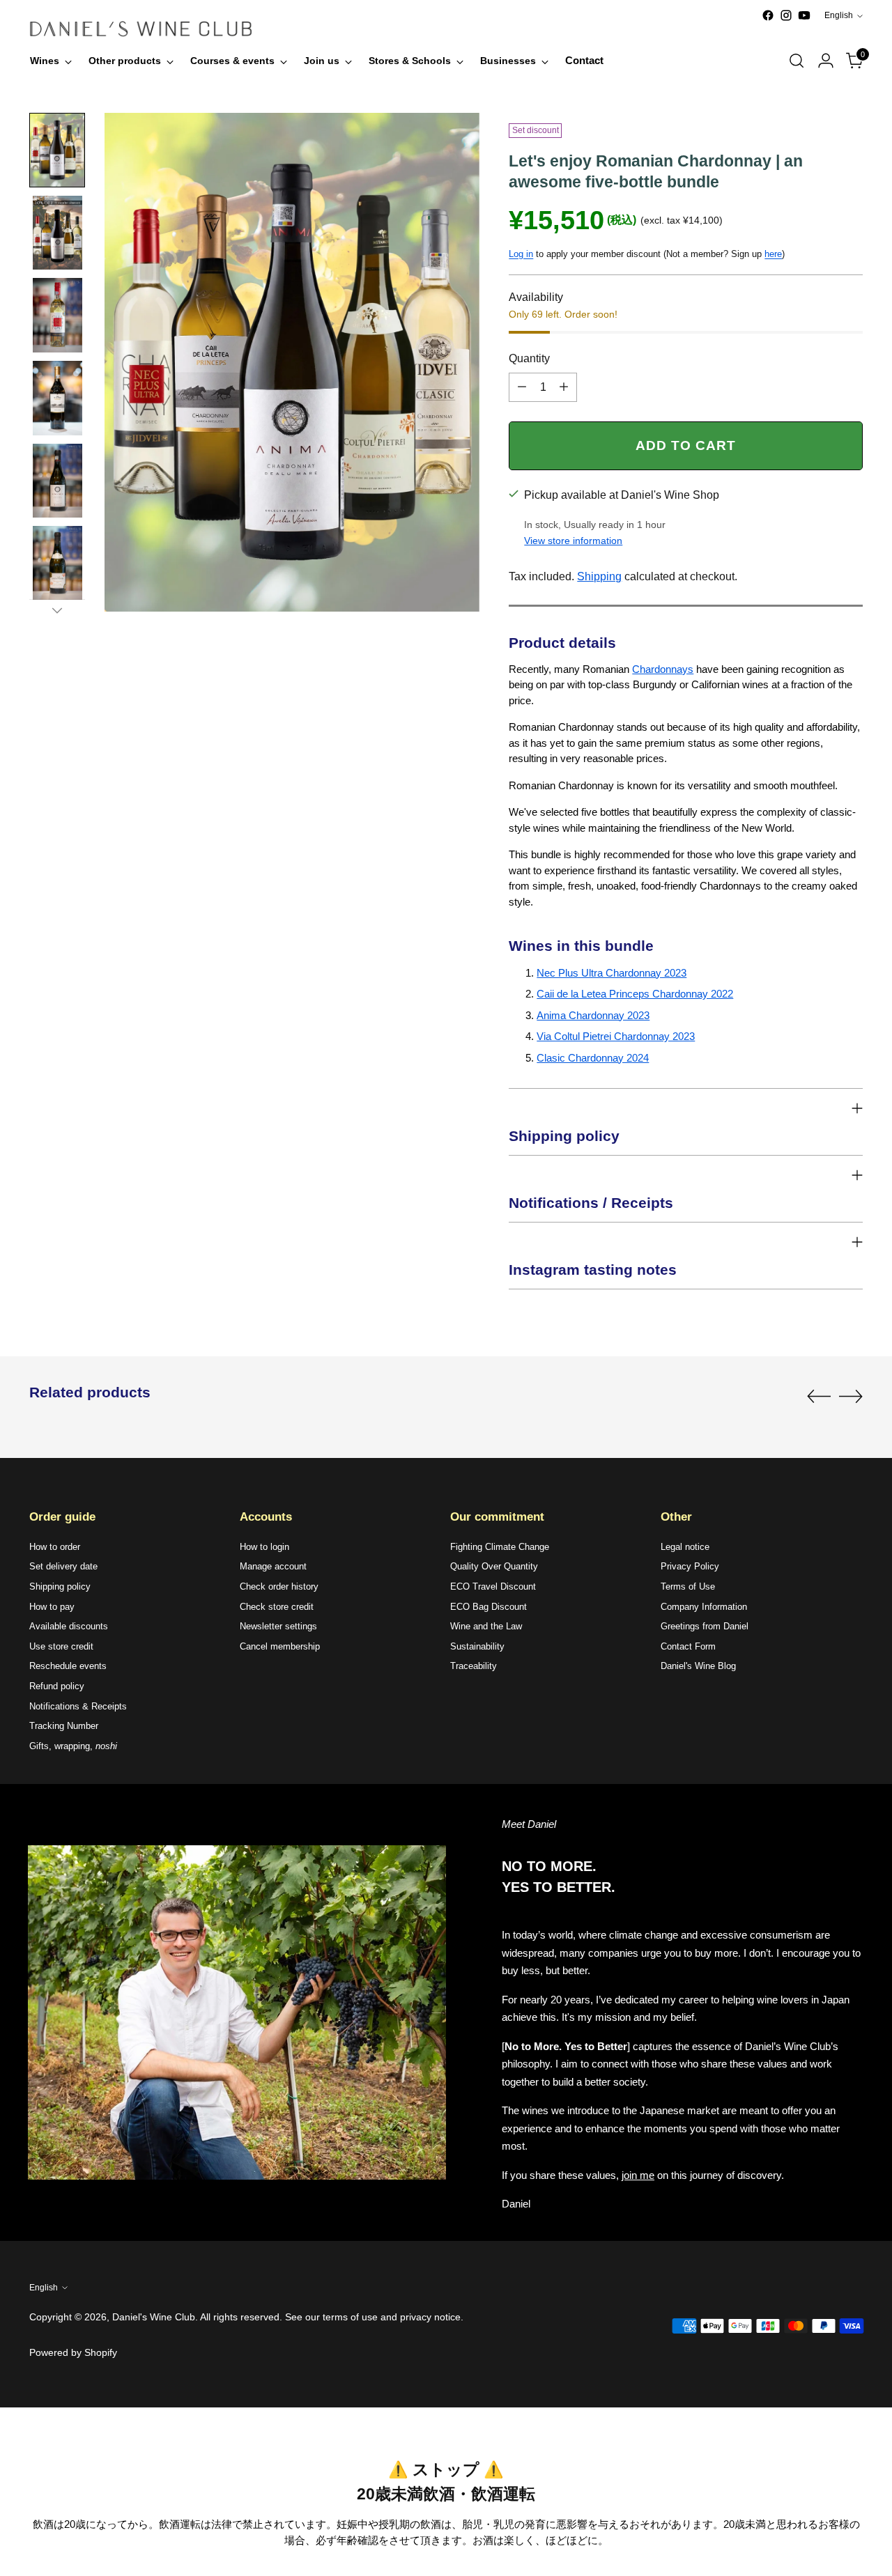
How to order (55, 1547)
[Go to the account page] (826, 61)
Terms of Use (688, 1586)
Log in (521, 254)
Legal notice (685, 1547)
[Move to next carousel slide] (851, 1396)
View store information (573, 541)
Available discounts (69, 1626)
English (839, 15)
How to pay (52, 1607)
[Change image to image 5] (57, 481)
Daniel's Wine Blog (698, 1666)
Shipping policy (60, 1586)
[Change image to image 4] (57, 398)
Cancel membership (280, 1646)
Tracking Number (64, 1726)
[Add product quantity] (564, 387)
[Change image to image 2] (57, 233)
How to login (264, 1547)
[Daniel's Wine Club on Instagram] (786, 15)
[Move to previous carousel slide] (819, 1397)
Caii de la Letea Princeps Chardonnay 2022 (635, 994)
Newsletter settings (278, 1626)
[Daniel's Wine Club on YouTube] (804, 15)
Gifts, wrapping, (73, 1746)
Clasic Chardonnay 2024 (593, 1058)
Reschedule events (68, 1666)
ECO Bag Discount (489, 1607)
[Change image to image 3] (57, 315)
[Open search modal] (797, 61)
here (773, 254)
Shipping (599, 576)
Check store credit (277, 1607)
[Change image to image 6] (57, 563)
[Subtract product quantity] (522, 387)
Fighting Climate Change (500, 1547)
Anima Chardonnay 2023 (593, 1015)
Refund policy (57, 1686)
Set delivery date (63, 1566)
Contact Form (688, 1646)
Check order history (279, 1586)
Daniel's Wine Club (154, 2317)
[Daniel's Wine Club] (141, 29)
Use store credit (61, 1646)
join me (638, 2175)
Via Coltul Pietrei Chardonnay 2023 (616, 1036)
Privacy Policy (690, 1566)
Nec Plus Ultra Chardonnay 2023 (612, 973)
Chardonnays (663, 669)
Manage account (273, 1566)
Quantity (529, 358)
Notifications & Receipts (78, 1706)
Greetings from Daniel (705, 1626)
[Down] (57, 610)
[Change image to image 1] (57, 150)
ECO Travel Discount (493, 1586)
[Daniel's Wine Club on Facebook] (768, 15)
